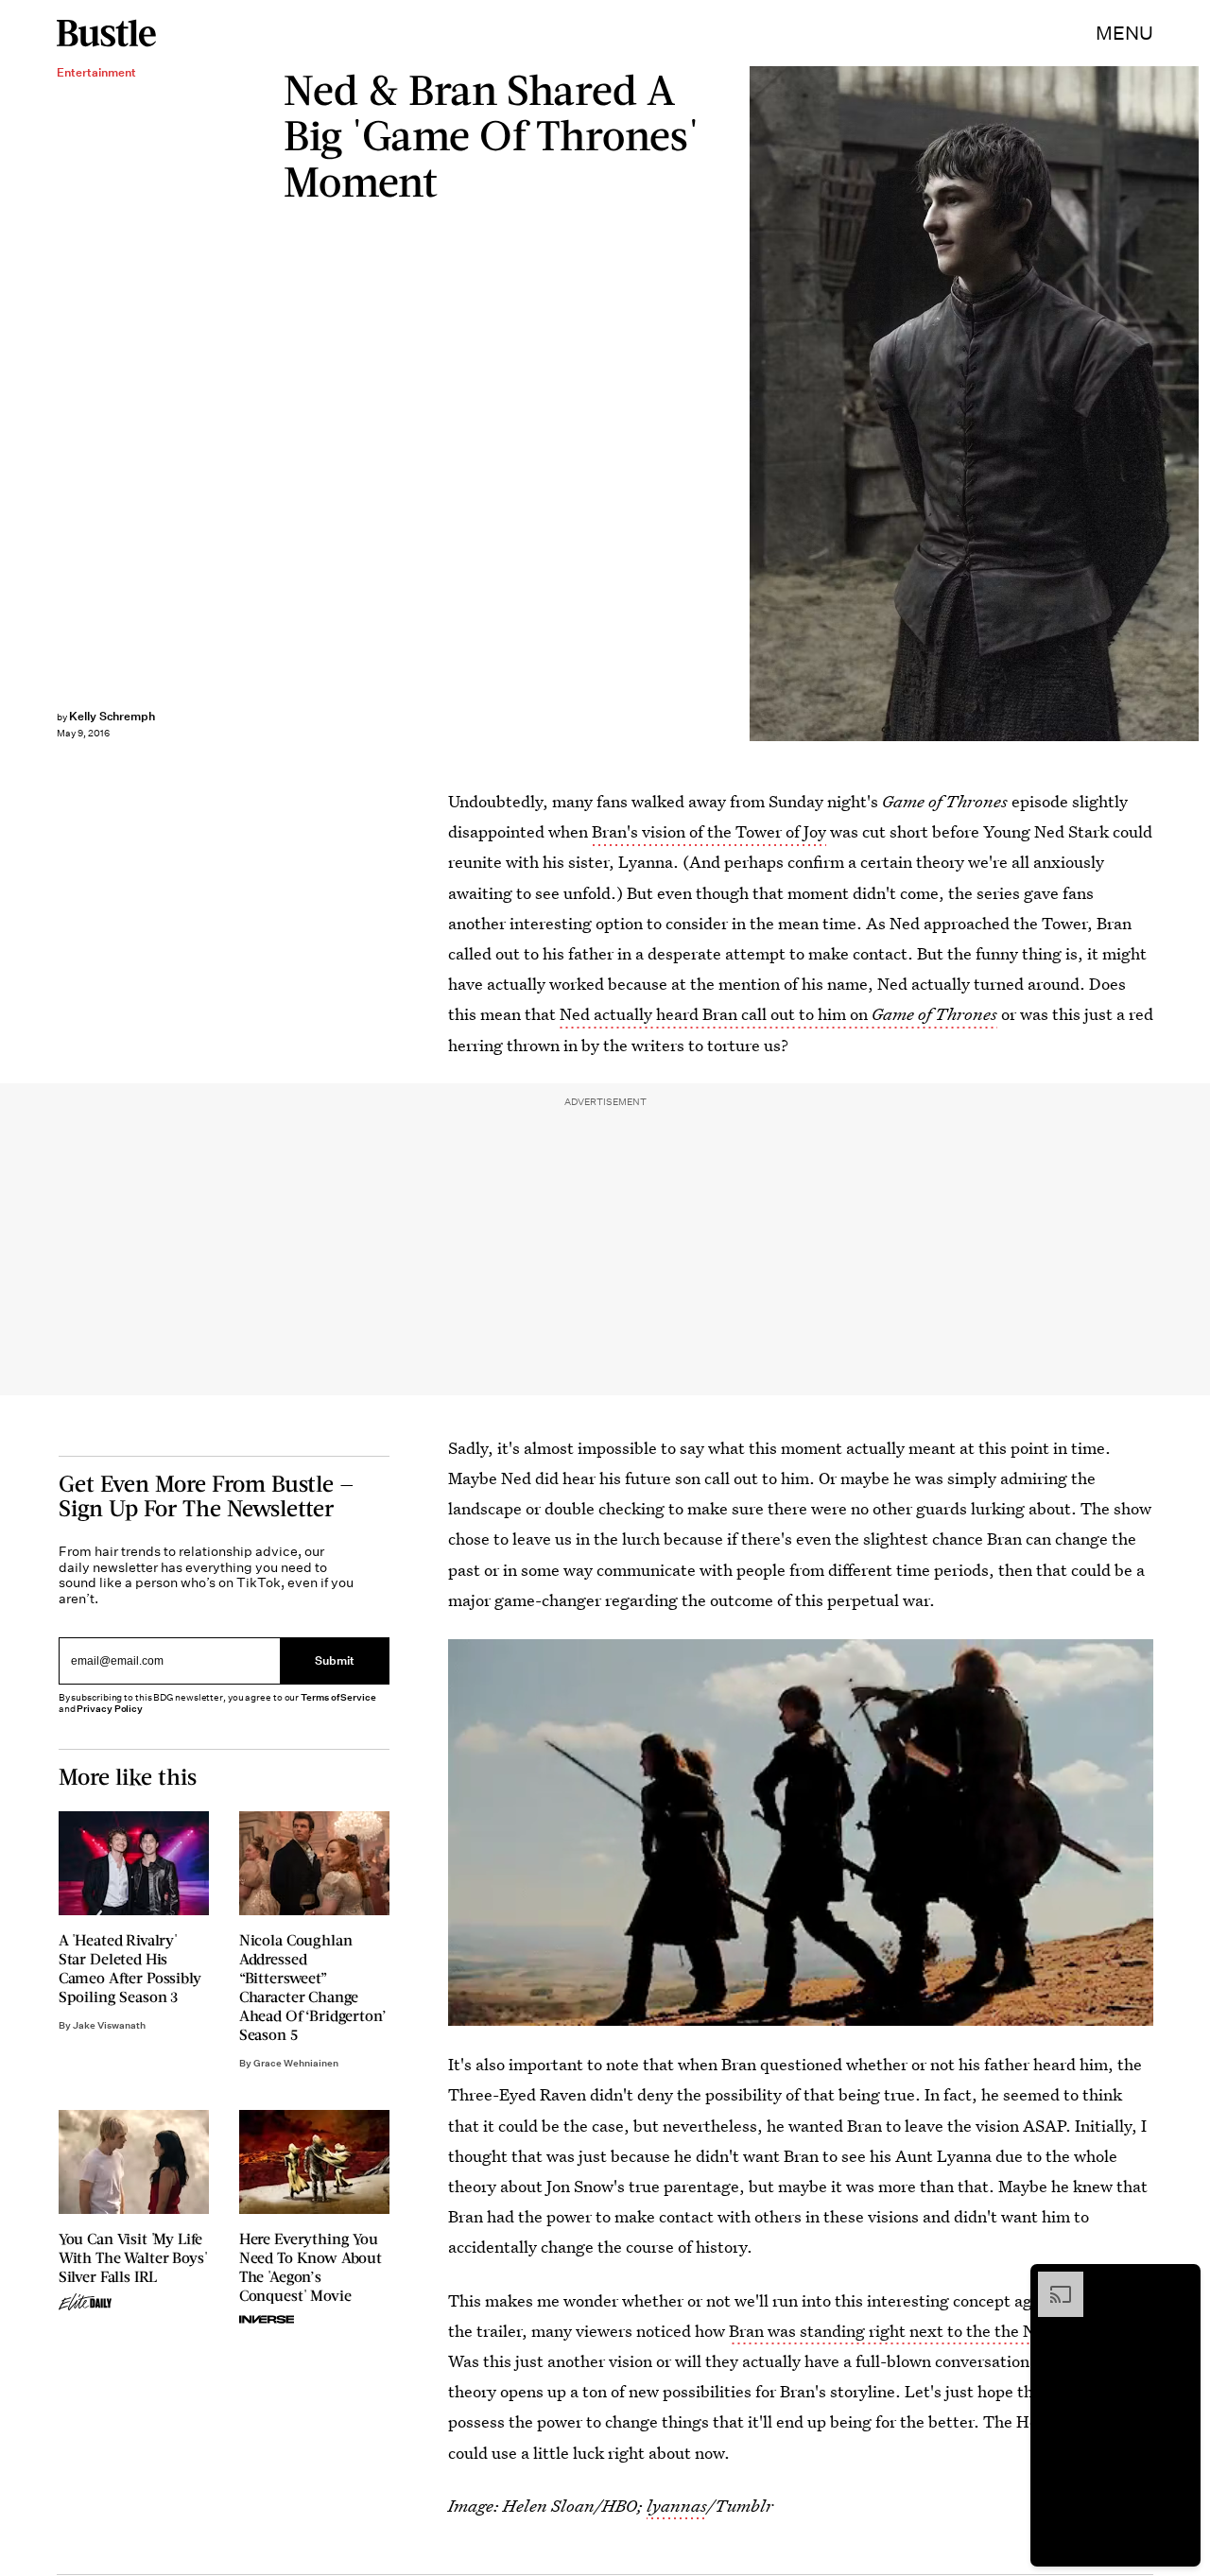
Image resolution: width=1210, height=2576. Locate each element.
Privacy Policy (110, 1709)
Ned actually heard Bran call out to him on (778, 1014)
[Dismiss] (1180, 2281)
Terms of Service (338, 1697)
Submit (335, 1660)
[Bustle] (106, 33)
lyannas (677, 2506)
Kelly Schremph (112, 716)
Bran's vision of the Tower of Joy (709, 831)
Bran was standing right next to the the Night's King (922, 2331)
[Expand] (1051, 2281)
